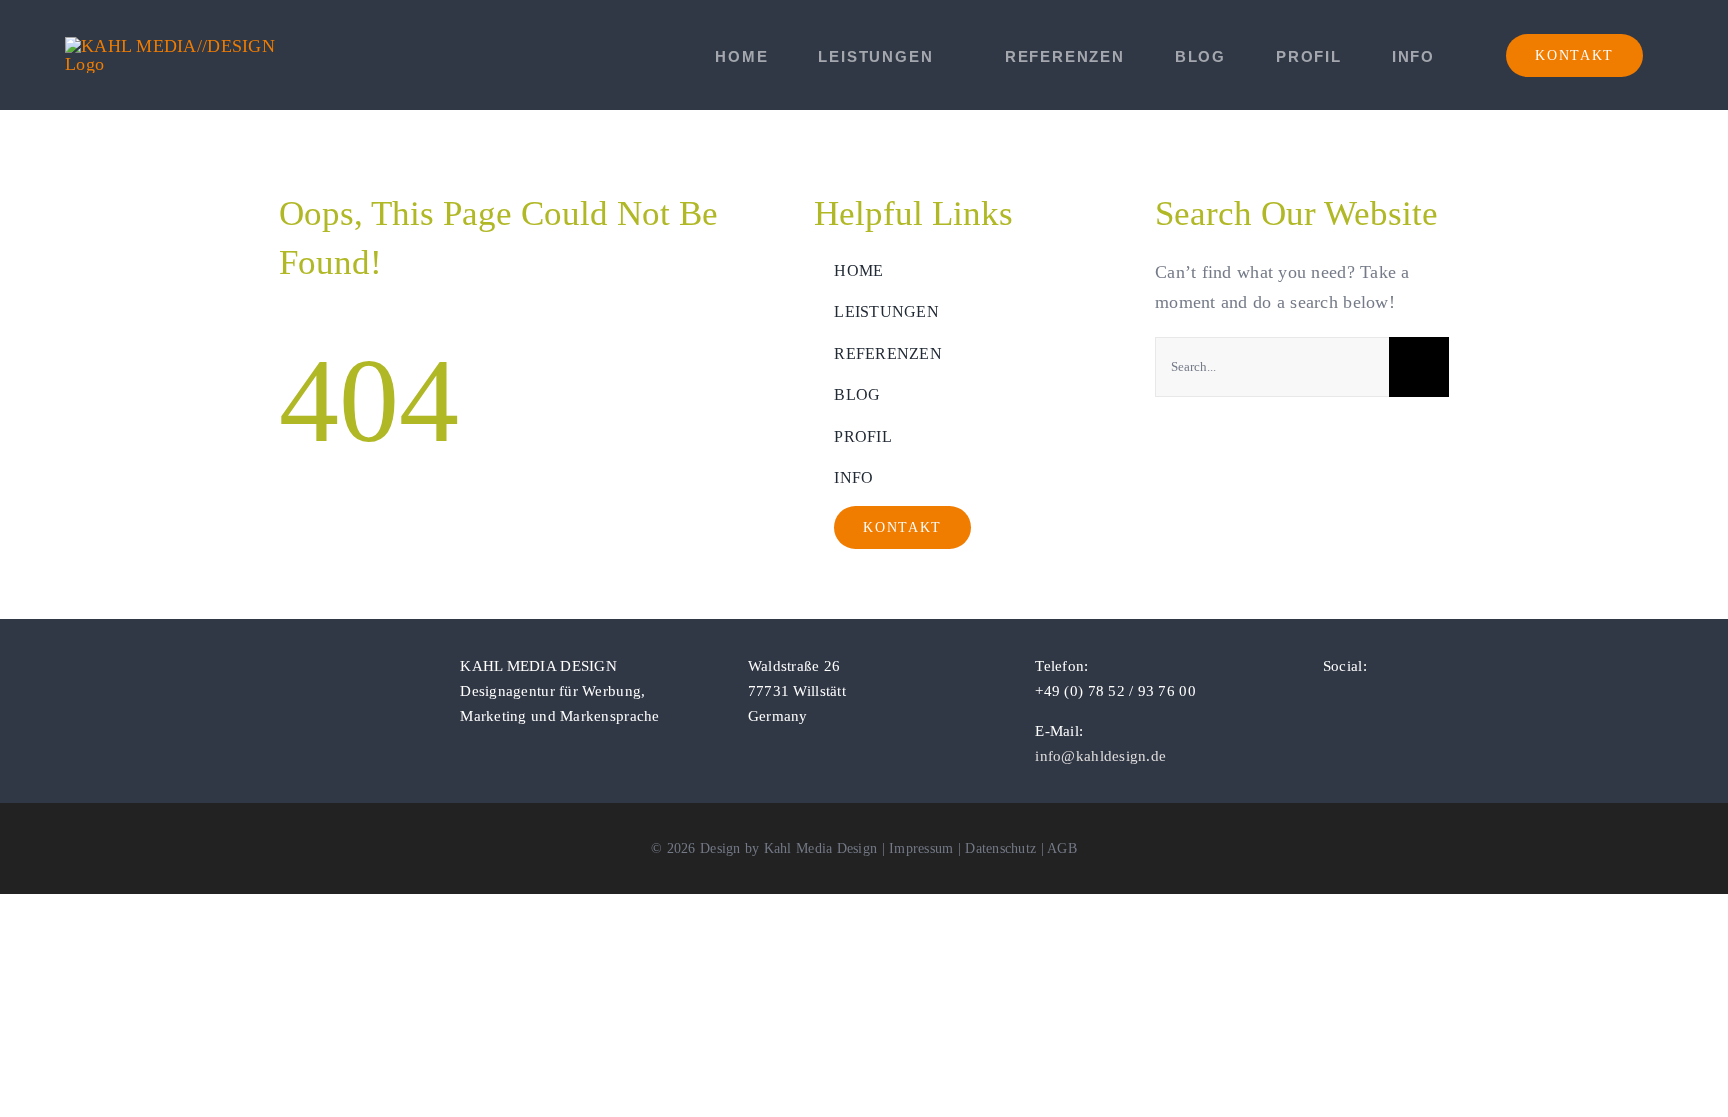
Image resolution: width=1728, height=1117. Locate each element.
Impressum (921, 848)
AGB (1062, 848)
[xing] (1426, 702)
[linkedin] (1393, 702)
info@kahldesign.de (1100, 756)
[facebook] (1329, 702)
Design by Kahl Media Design (788, 848)
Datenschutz (1000, 848)
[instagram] (1361, 702)
